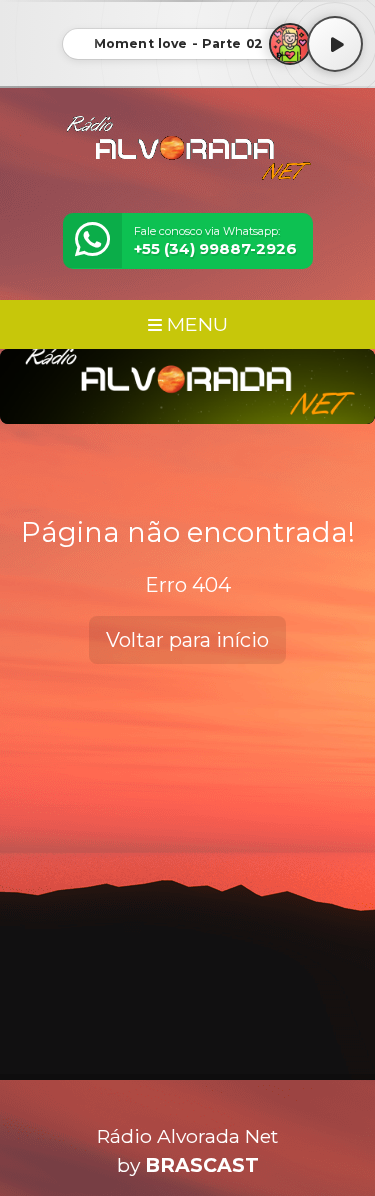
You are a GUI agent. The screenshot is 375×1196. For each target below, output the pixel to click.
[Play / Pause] (335, 44)
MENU (195, 324)
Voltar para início (187, 640)
